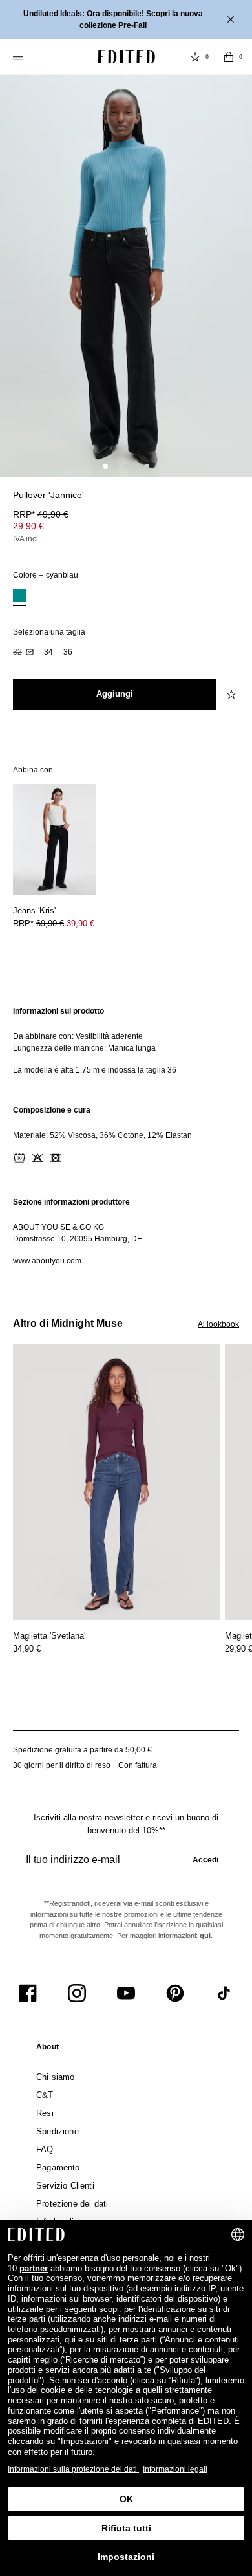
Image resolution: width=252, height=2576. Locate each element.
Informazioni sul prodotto (58, 1011)
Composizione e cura (52, 1110)
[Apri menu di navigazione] (19, 57)
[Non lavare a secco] (92, 1158)
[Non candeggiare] (37, 1158)
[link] (47, 2049)
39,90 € (80, 923)
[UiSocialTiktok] (224, 1993)
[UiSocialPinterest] (175, 1993)
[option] (19, 597)
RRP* (41, 514)
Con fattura (138, 1765)
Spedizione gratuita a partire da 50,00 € (82, 1750)
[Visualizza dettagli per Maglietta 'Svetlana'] (116, 1482)
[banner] (126, 19)
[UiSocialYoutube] (126, 1993)
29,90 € (28, 526)
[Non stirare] (74, 1158)
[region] (126, 1041)
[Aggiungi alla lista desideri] (233, 503)
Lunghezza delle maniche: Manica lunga (84, 1048)
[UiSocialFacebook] (28, 1993)
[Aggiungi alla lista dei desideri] (233, 694)
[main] (126, 1136)
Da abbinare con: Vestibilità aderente (78, 1036)
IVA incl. (26, 539)
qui (205, 1936)
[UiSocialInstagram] (77, 1993)
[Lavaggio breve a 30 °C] (19, 1158)
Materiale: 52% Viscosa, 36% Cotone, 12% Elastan (102, 1135)
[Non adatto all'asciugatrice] (56, 1158)
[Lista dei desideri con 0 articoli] (195, 57)
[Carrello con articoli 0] (229, 57)
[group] (126, 1865)
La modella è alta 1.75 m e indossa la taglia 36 (95, 1070)
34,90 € (27, 1649)
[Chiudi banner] (232, 19)
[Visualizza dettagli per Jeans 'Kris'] (54, 839)
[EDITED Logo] (127, 57)
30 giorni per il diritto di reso (62, 1765)
